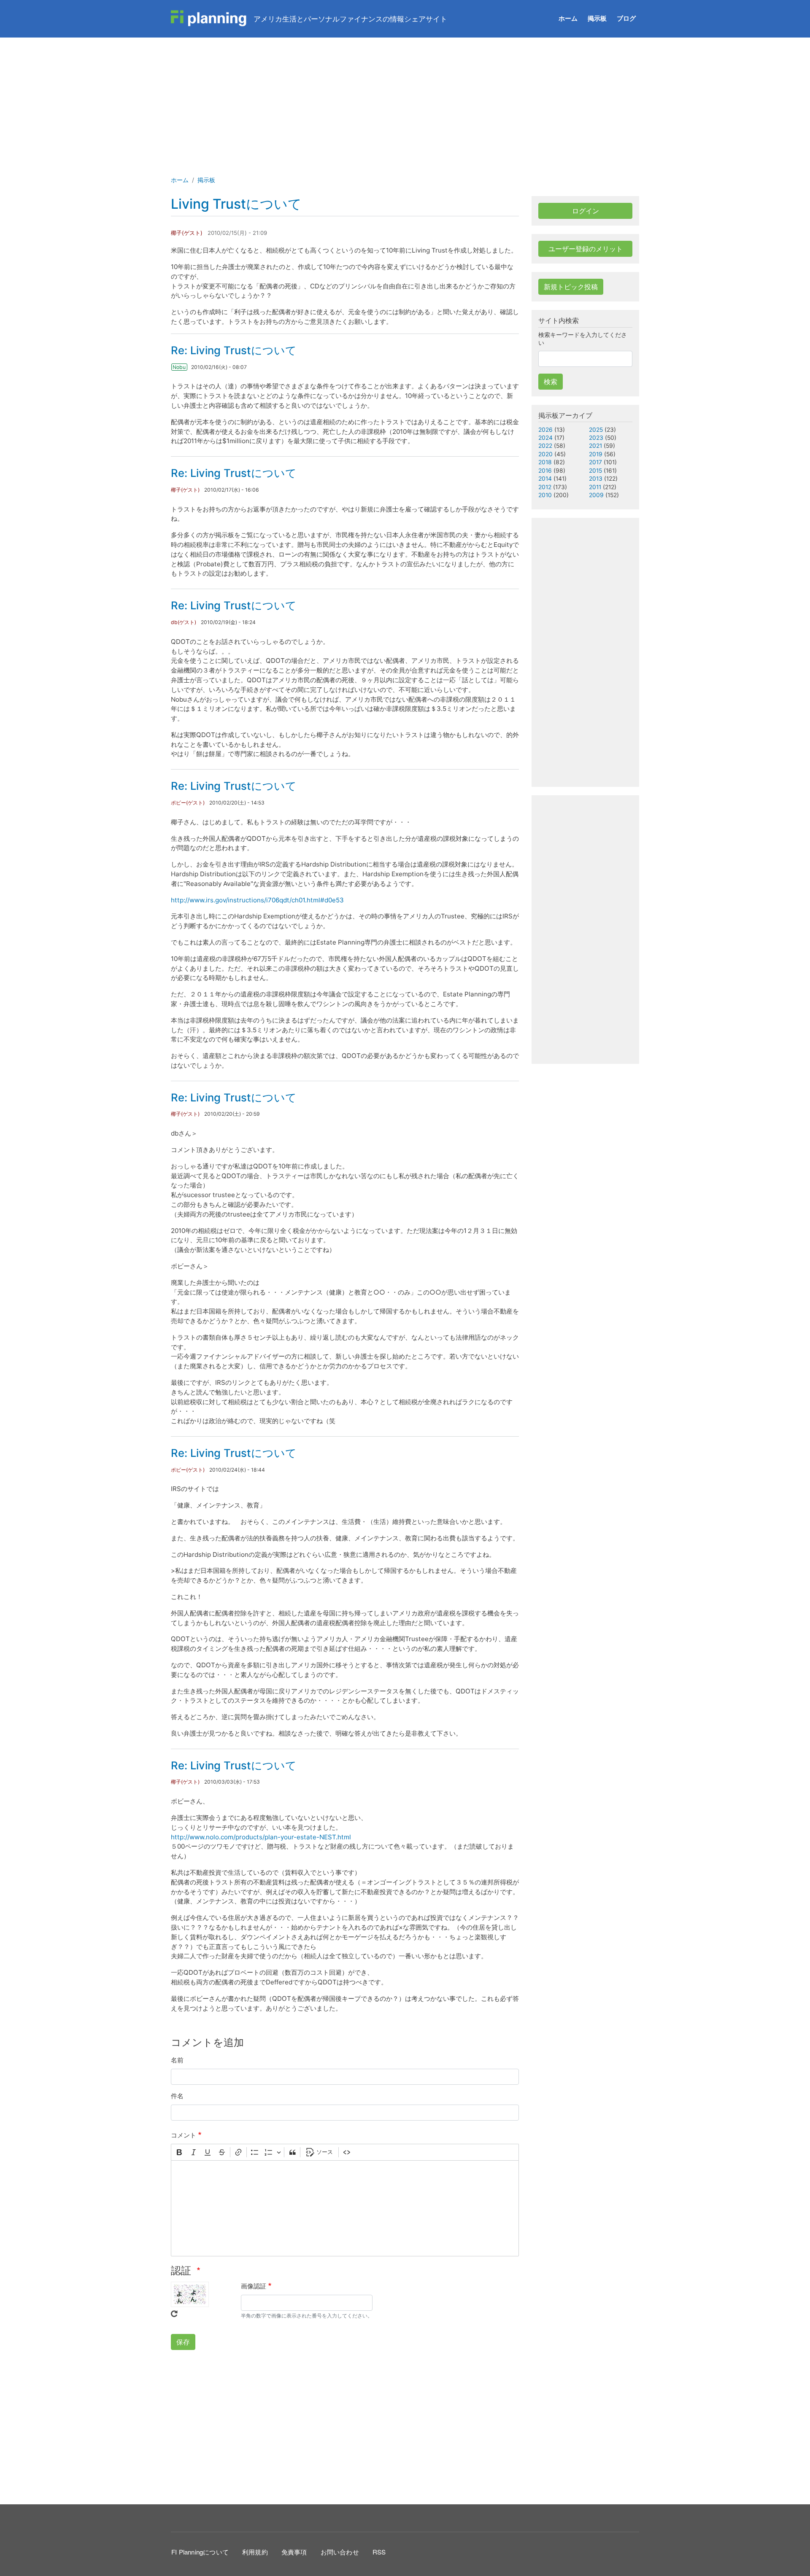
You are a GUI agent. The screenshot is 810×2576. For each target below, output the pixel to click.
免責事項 (294, 2552)
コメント (184, 2135)
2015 (595, 471)
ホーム (568, 18)
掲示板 (597, 18)
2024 (545, 438)
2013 (596, 479)
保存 (183, 2342)
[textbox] (345, 2208)
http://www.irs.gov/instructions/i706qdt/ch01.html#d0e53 (257, 900)
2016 (545, 471)
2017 (595, 462)
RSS (379, 2552)
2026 (545, 430)
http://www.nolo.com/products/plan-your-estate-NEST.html (261, 1837)
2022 (545, 446)
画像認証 (254, 2286)
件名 (177, 2096)
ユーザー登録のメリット (586, 249)
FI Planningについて (200, 2552)
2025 (596, 430)
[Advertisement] (405, 101)
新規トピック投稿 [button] (571, 287)
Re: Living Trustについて (234, 350)
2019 (596, 454)
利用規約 (255, 2552)
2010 (545, 495)
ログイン (586, 211)
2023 (596, 438)
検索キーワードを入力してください (583, 339)
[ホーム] (209, 19)
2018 (545, 462)
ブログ (626, 18)
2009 (596, 495)
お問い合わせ (340, 2552)
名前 (177, 2060)
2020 (545, 454)
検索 (551, 382)
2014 (545, 479)
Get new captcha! (174, 2314)
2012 (545, 487)
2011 (595, 487)
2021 (595, 446)
